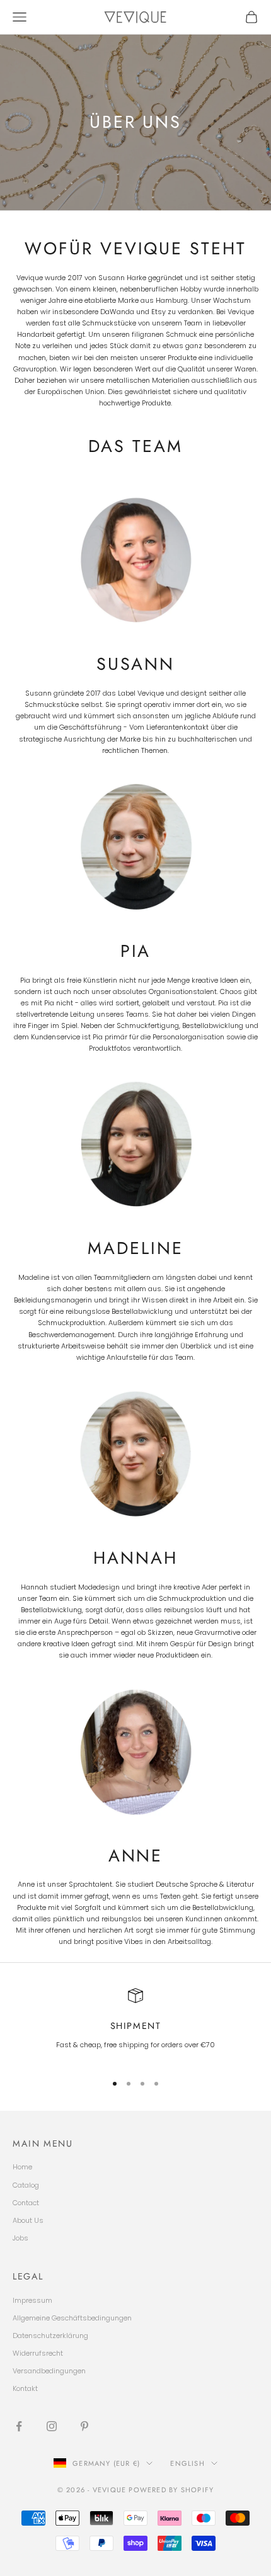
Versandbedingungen (49, 2371)
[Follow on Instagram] (52, 2426)
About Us (28, 2220)
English (187, 2463)
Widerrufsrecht (38, 2353)
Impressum (32, 2300)
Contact (26, 2203)
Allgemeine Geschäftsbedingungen (72, 2318)
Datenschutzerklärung (50, 2336)
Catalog (26, 2185)
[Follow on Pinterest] (84, 2426)
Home (22, 2167)
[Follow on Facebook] (19, 2426)
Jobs (20, 2238)
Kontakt (25, 2388)
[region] (135, 2025)
